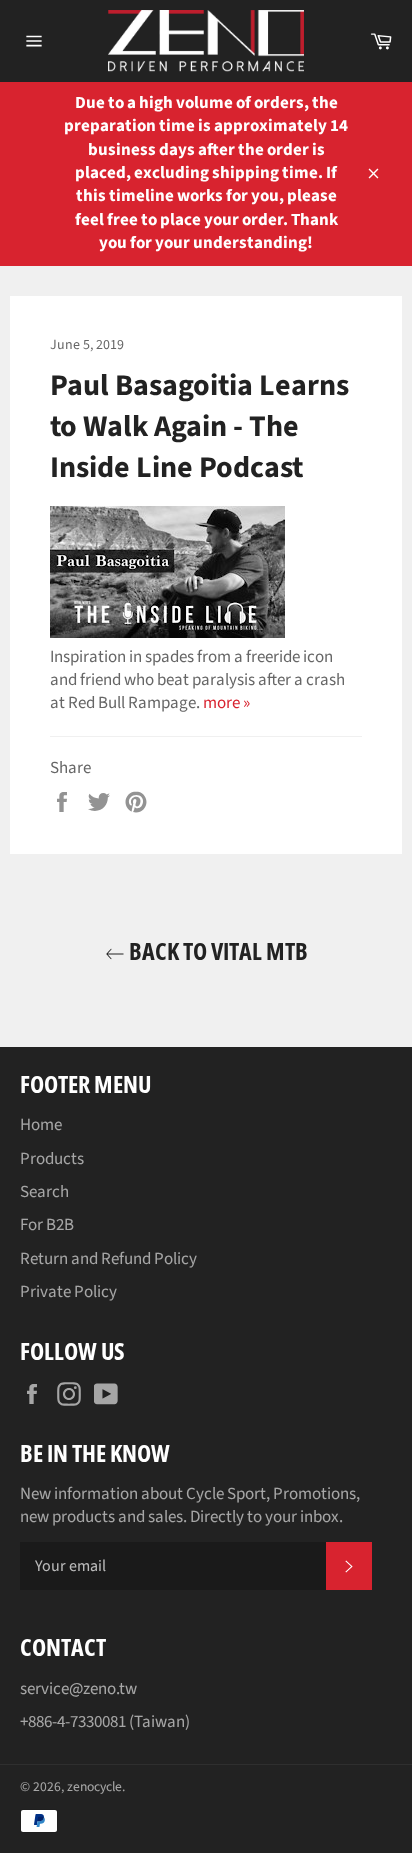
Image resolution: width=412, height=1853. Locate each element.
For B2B (47, 1225)
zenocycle (94, 1786)
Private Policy (68, 1292)
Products (52, 1159)
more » (226, 703)
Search (44, 1192)
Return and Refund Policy (108, 1259)
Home (41, 1125)
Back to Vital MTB (216, 950)
